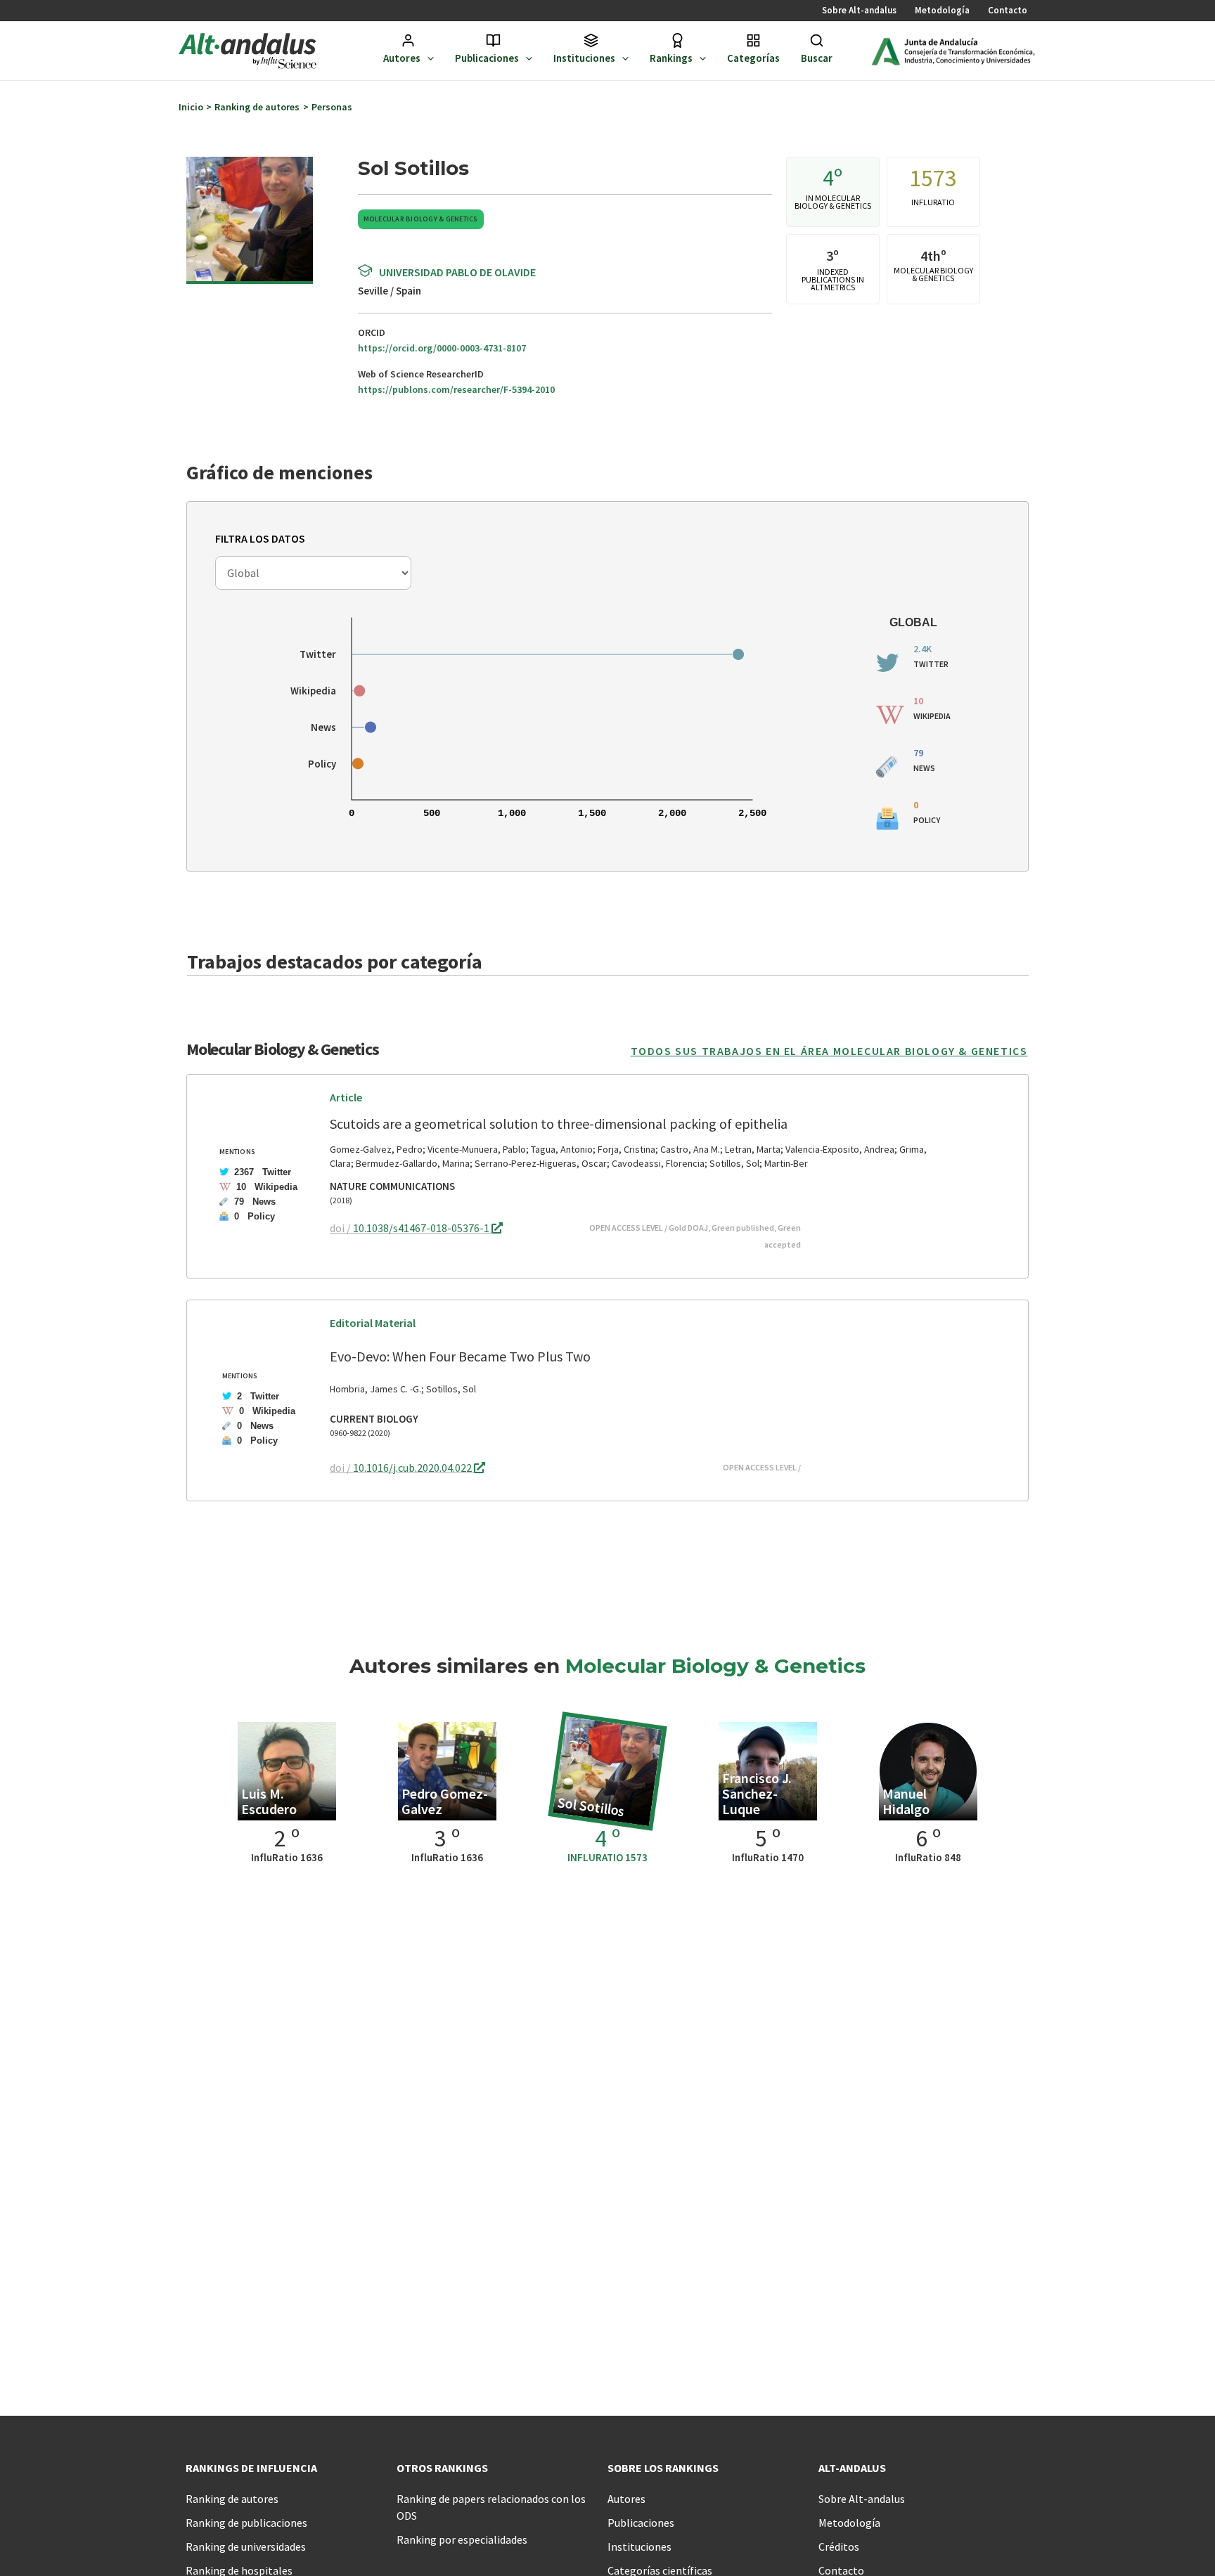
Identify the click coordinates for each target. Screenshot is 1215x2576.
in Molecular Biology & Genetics (833, 202)
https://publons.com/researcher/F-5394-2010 (456, 389)
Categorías (753, 58)
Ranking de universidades (246, 2546)
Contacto (1008, 10)
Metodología (942, 10)
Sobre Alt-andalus (859, 10)
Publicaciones (487, 58)
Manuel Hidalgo (906, 1801)
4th (931, 255)
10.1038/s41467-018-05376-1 (422, 1228)
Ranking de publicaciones (246, 2523)
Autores (402, 58)
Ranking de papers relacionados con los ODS (491, 2507)
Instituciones (584, 58)
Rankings (671, 58)
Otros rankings (442, 2468)
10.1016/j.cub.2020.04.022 (413, 1468)
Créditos (839, 2546)
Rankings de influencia (251, 2468)
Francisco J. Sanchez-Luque (757, 1793)
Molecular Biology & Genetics (421, 219)
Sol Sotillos (592, 1806)
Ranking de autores (232, 2499)
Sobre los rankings (663, 2468)
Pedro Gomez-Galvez (445, 1801)
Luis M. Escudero (269, 1801)
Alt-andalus (852, 2468)
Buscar (817, 58)
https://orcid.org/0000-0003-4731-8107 (442, 348)
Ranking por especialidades (462, 2539)
